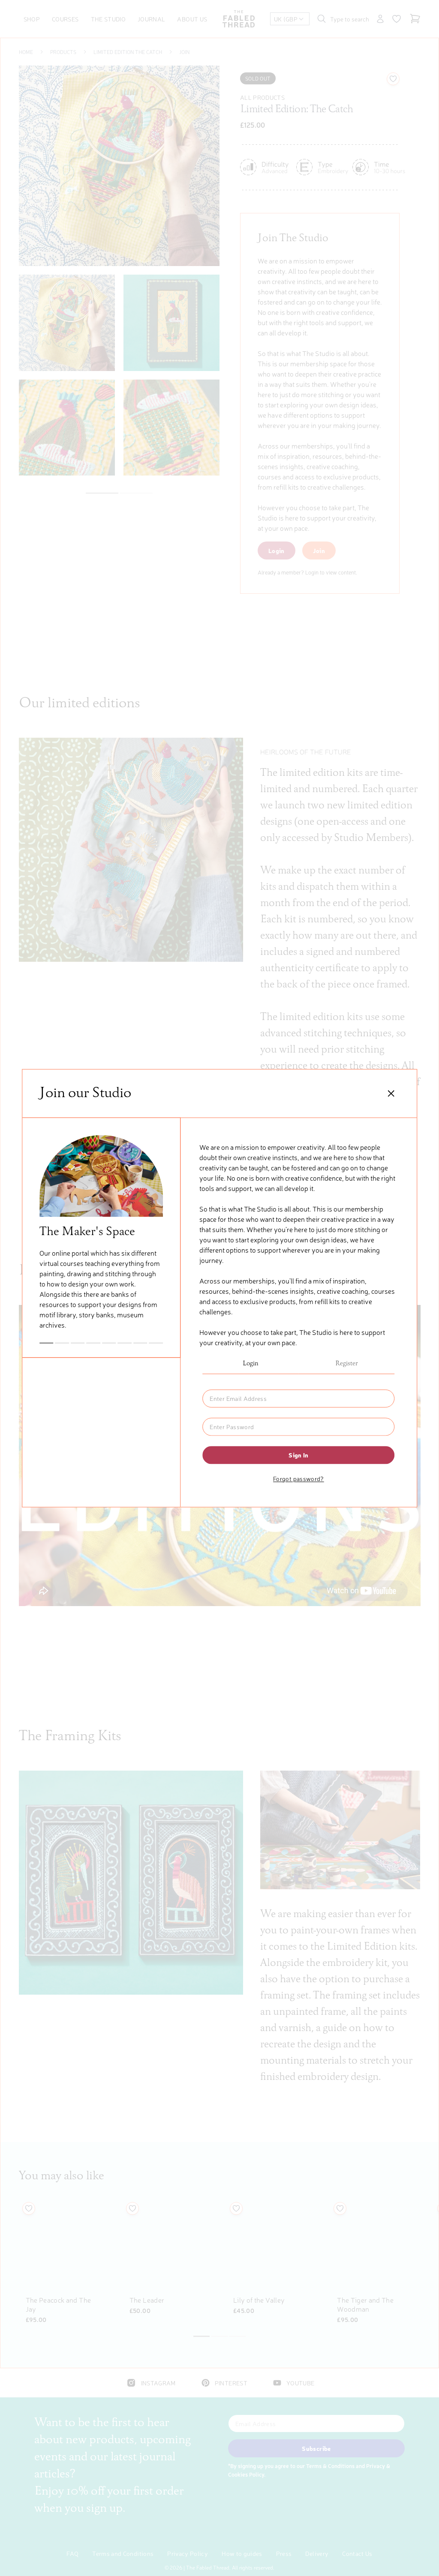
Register (347, 1364)
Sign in (298, 1455)
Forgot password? (299, 1478)
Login (251, 1364)
